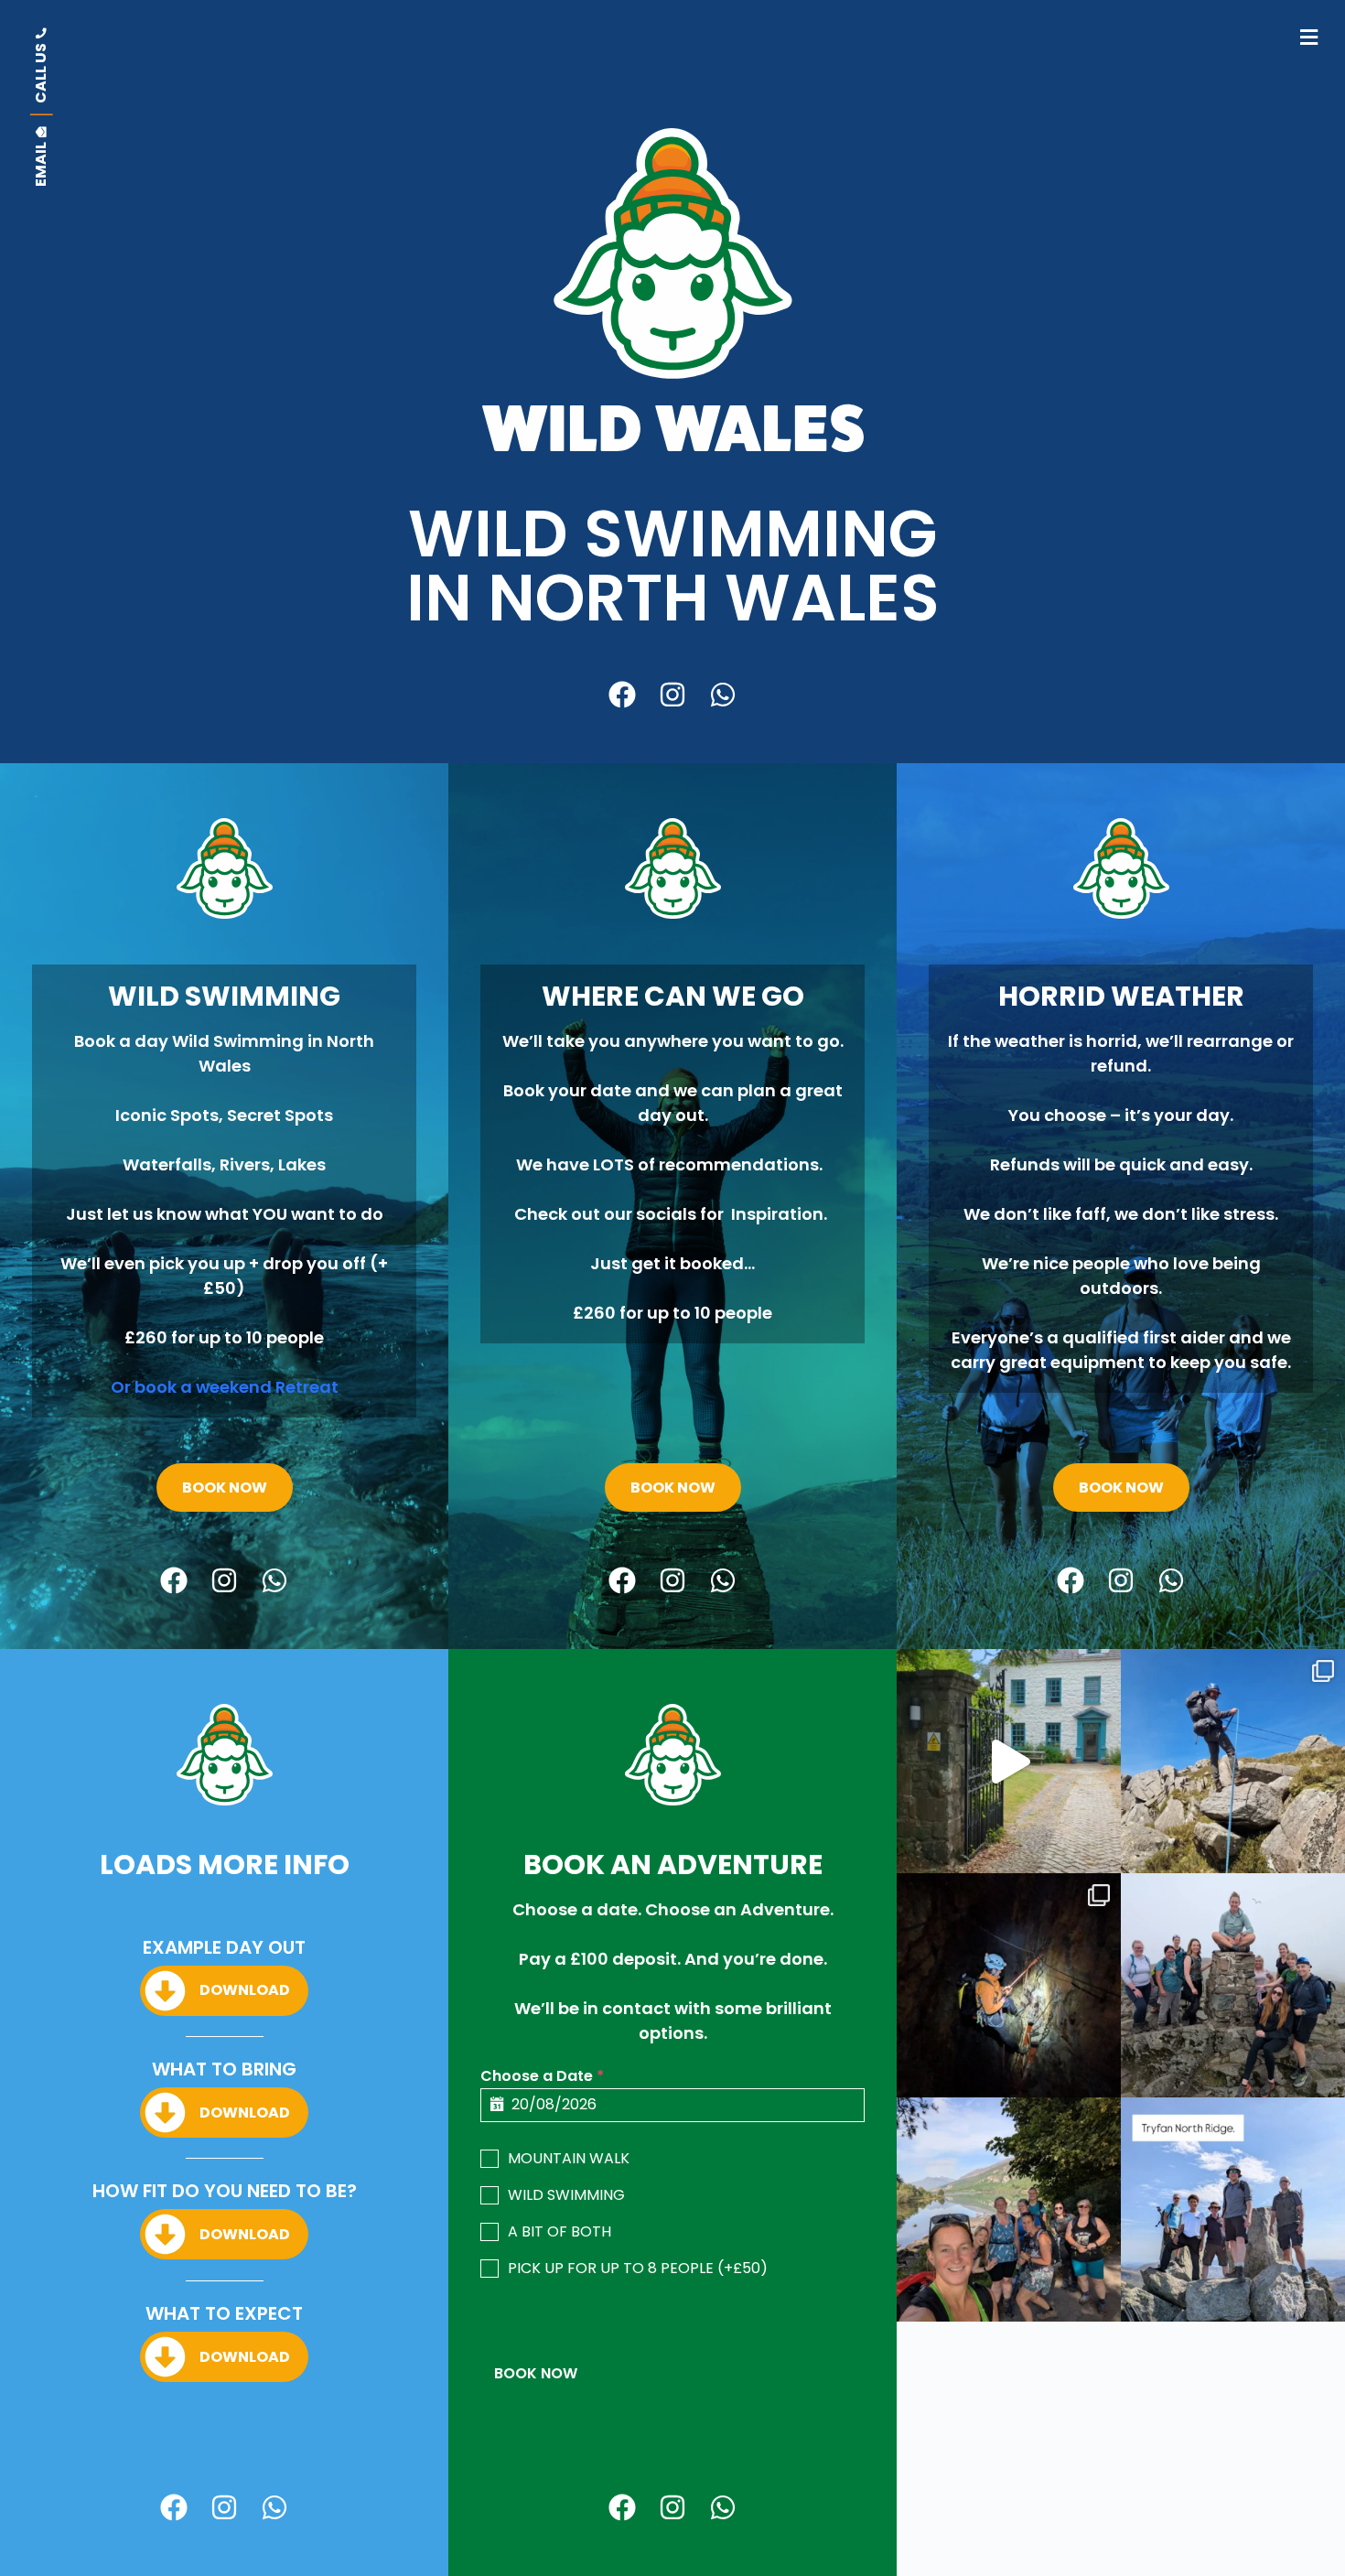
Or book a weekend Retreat (225, 1387)
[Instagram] (672, 695)
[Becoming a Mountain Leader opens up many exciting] (1233, 1761)
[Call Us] (41, 65)
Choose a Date (542, 2076)
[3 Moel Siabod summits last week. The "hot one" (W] (1233, 1985)
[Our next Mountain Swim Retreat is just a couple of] (1009, 1761)
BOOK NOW (536, 2373)
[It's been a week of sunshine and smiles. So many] (1009, 2210)
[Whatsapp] (723, 695)
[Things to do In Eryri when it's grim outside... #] (1009, 1985)
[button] (1309, 37)
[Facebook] (622, 695)
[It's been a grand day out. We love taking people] (1233, 2210)
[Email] (41, 156)
